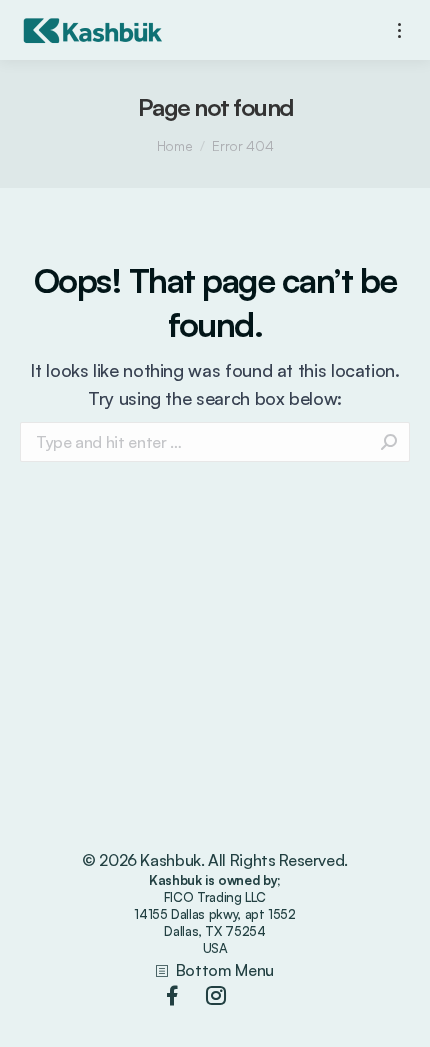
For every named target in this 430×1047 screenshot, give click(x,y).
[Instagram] (216, 996)
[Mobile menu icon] (399, 30)
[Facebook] (172, 996)
